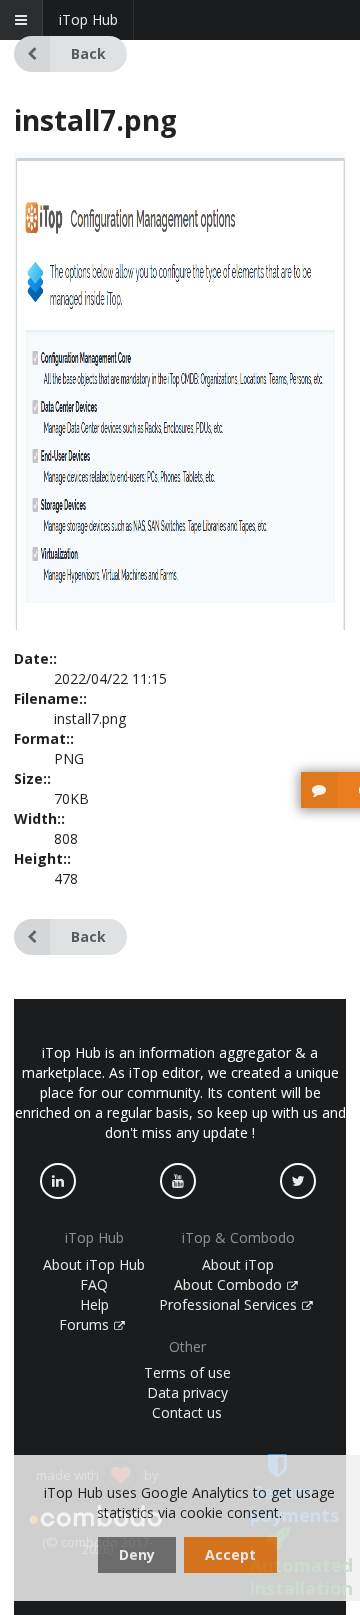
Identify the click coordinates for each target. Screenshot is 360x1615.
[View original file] (180, 624)
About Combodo (230, 1284)
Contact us (187, 1412)
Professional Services (230, 1304)
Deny (137, 1554)
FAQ (94, 1284)
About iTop (238, 1264)
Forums (86, 1324)
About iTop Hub (94, 1264)
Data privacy (187, 1392)
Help (94, 1304)
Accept (230, 1554)
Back (88, 53)
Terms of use (187, 1372)
